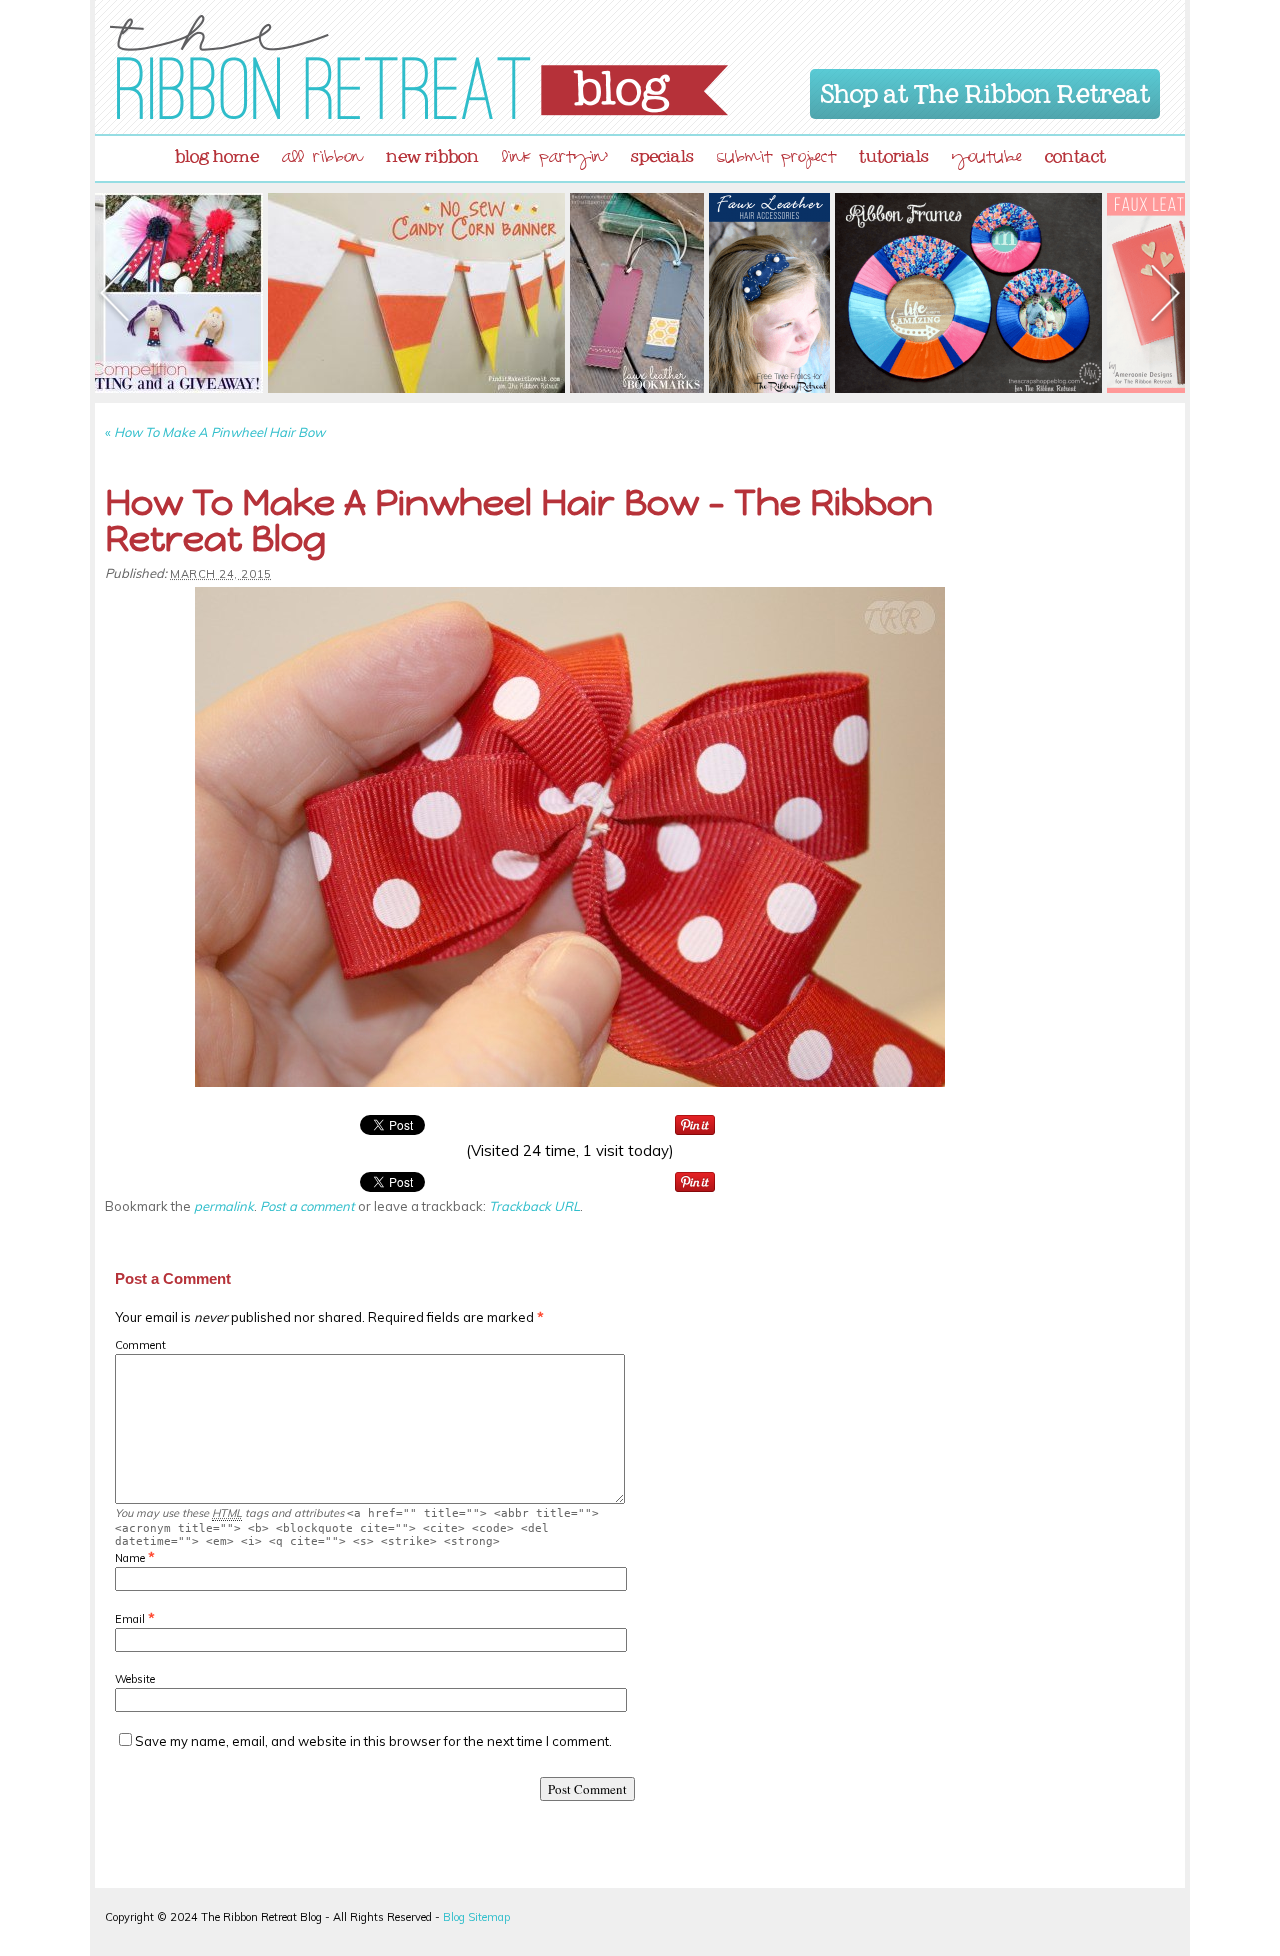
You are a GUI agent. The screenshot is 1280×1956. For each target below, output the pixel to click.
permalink (224, 1206)
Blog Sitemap (476, 1917)
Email (130, 1619)
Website (135, 1679)
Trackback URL (534, 1206)
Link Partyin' (555, 159)
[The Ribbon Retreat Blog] (419, 67)
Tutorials (894, 152)
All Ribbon (322, 159)
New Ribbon (432, 152)
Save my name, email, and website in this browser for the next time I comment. (373, 1741)
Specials (662, 152)
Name (130, 1558)
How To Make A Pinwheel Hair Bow (215, 432)
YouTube (987, 159)
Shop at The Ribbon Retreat (985, 90)
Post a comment (307, 1206)
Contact (1075, 152)
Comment (140, 1345)
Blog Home (217, 152)
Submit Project (776, 159)
